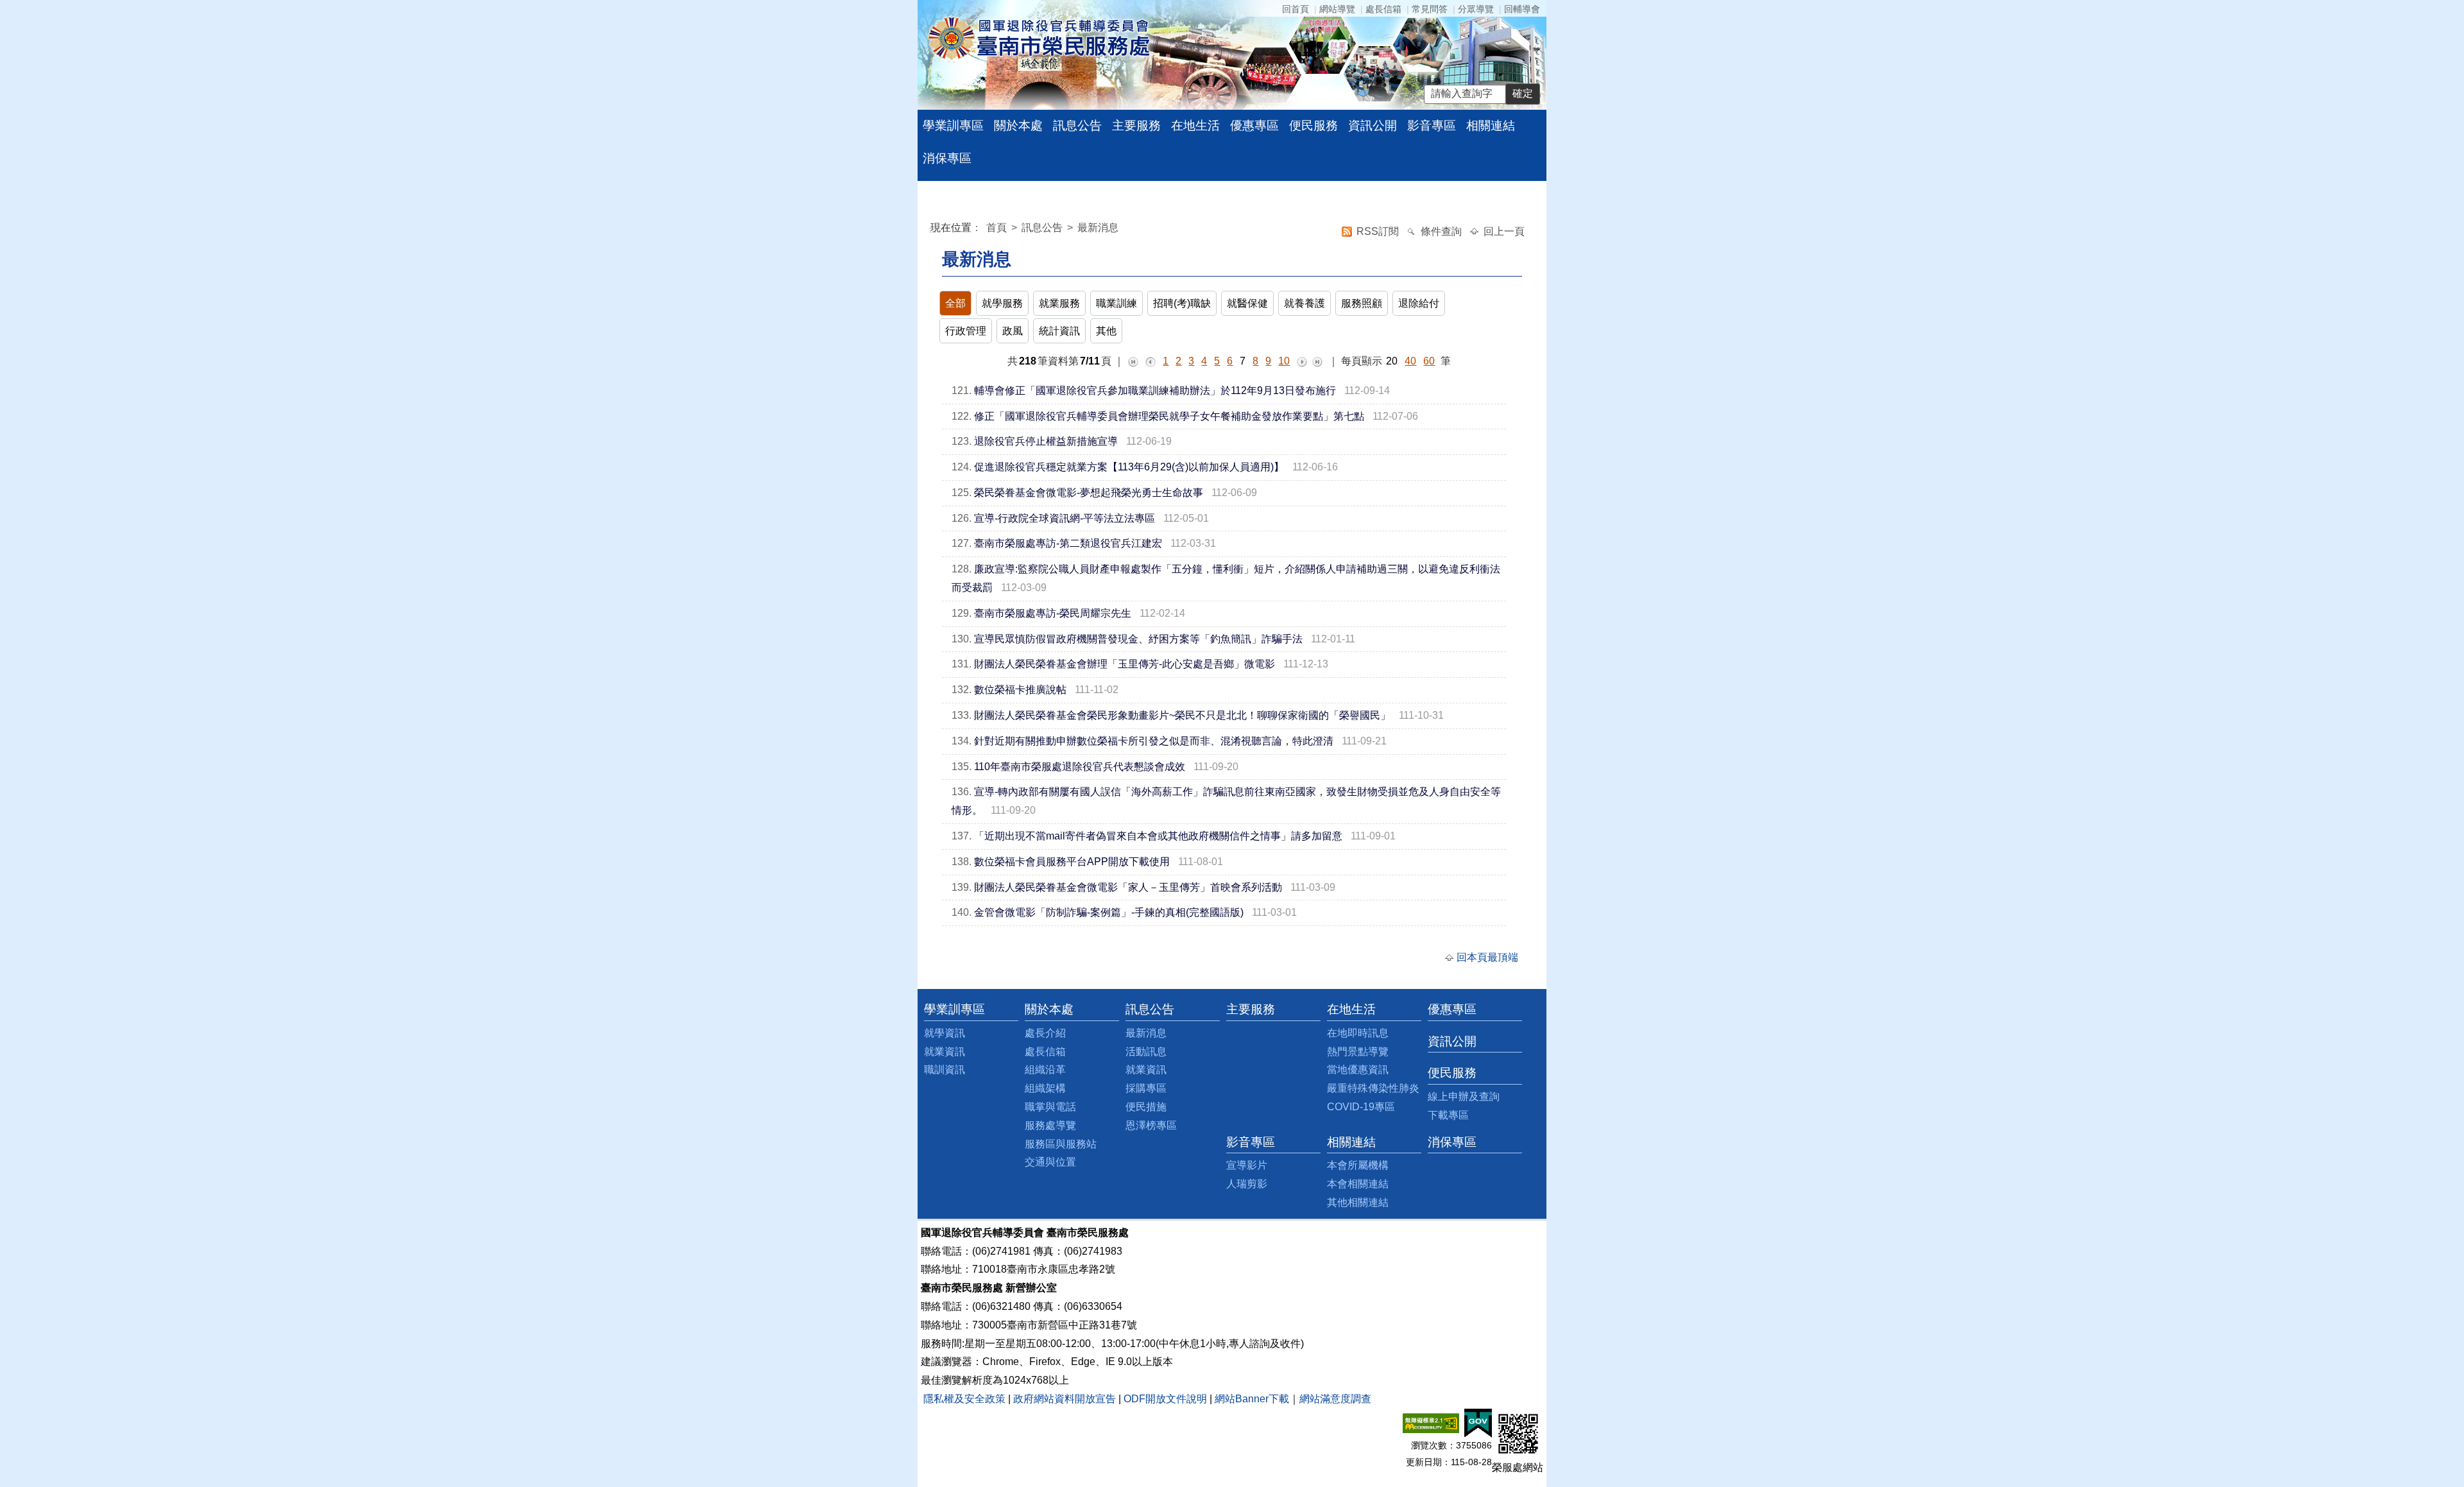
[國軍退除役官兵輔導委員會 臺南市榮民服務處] (1039, 38)
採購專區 (1146, 1088)
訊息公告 (1077, 125)
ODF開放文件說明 (1165, 1399)
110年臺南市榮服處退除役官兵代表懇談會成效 (1080, 767)
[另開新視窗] (1431, 1423)
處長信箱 (1383, 9)
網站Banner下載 (1252, 1399)
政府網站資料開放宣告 (1065, 1399)
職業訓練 (1116, 303)
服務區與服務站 (1061, 1144)
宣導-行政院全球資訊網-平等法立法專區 (1065, 518)
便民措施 (1146, 1107)
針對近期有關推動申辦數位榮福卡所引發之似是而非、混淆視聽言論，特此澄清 (1154, 741)
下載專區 (1448, 1115)
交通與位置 (1050, 1162)
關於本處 (1018, 125)
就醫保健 (1247, 303)
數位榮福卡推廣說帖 (1020, 690)
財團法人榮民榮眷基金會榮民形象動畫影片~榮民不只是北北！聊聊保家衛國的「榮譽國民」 (1182, 715)
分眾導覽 (1476, 9)
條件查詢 (1442, 231)
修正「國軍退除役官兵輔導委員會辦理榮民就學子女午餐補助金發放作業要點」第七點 (1169, 416)
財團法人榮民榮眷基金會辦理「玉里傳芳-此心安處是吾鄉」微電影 (1125, 664)
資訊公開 (1373, 125)
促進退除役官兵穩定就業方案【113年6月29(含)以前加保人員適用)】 (1129, 467)
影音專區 (1432, 125)
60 (1429, 361)
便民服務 (1313, 125)
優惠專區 (1254, 125)
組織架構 (1045, 1088)
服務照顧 (1362, 303)
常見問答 (1430, 9)
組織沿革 (1045, 1070)
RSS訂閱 (1379, 231)
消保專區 (947, 158)
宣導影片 (1247, 1165)
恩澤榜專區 (1151, 1125)
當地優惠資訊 (1358, 1070)
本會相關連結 (1358, 1184)
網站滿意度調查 (1335, 1399)
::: (933, 229)
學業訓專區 (953, 125)
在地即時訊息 (1358, 1033)
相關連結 (1491, 125)
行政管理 (966, 331)
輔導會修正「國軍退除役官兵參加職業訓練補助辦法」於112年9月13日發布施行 (1155, 391)
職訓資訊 (945, 1070)
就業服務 (1059, 303)
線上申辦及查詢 (1464, 1096)
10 (1284, 361)
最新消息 (1098, 228)
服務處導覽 (1050, 1125)
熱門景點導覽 (1358, 1052)
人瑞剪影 (1247, 1184)
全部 (955, 303)
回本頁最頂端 (1487, 957)
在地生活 (1195, 125)
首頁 (998, 228)
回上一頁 (1504, 231)
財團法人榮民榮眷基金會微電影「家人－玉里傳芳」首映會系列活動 (1128, 887)
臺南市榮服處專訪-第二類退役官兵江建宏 (1068, 543)
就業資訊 (945, 1052)
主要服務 (1136, 125)
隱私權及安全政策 (964, 1399)
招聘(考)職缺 (1182, 303)
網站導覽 (1337, 9)
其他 (1106, 331)
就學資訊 (945, 1033)
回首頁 (1296, 9)
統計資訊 (1059, 331)
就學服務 (1002, 303)
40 (1410, 361)
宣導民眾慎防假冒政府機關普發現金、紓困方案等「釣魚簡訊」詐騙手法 (1138, 639)
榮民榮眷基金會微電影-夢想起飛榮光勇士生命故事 (1089, 493)
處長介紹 (1045, 1033)
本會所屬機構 (1358, 1165)
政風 (1013, 331)
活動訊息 (1146, 1052)
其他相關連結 (1358, 1202)
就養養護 (1305, 303)
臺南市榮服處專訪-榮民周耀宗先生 (1053, 613)
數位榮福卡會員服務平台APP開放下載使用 (1072, 862)
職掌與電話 (1050, 1107)
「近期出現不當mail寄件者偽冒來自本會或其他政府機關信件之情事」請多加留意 (1158, 836)
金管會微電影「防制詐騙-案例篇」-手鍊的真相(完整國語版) (1109, 912)
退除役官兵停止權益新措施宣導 (1046, 441)
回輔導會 (1522, 9)
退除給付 (1419, 303)
